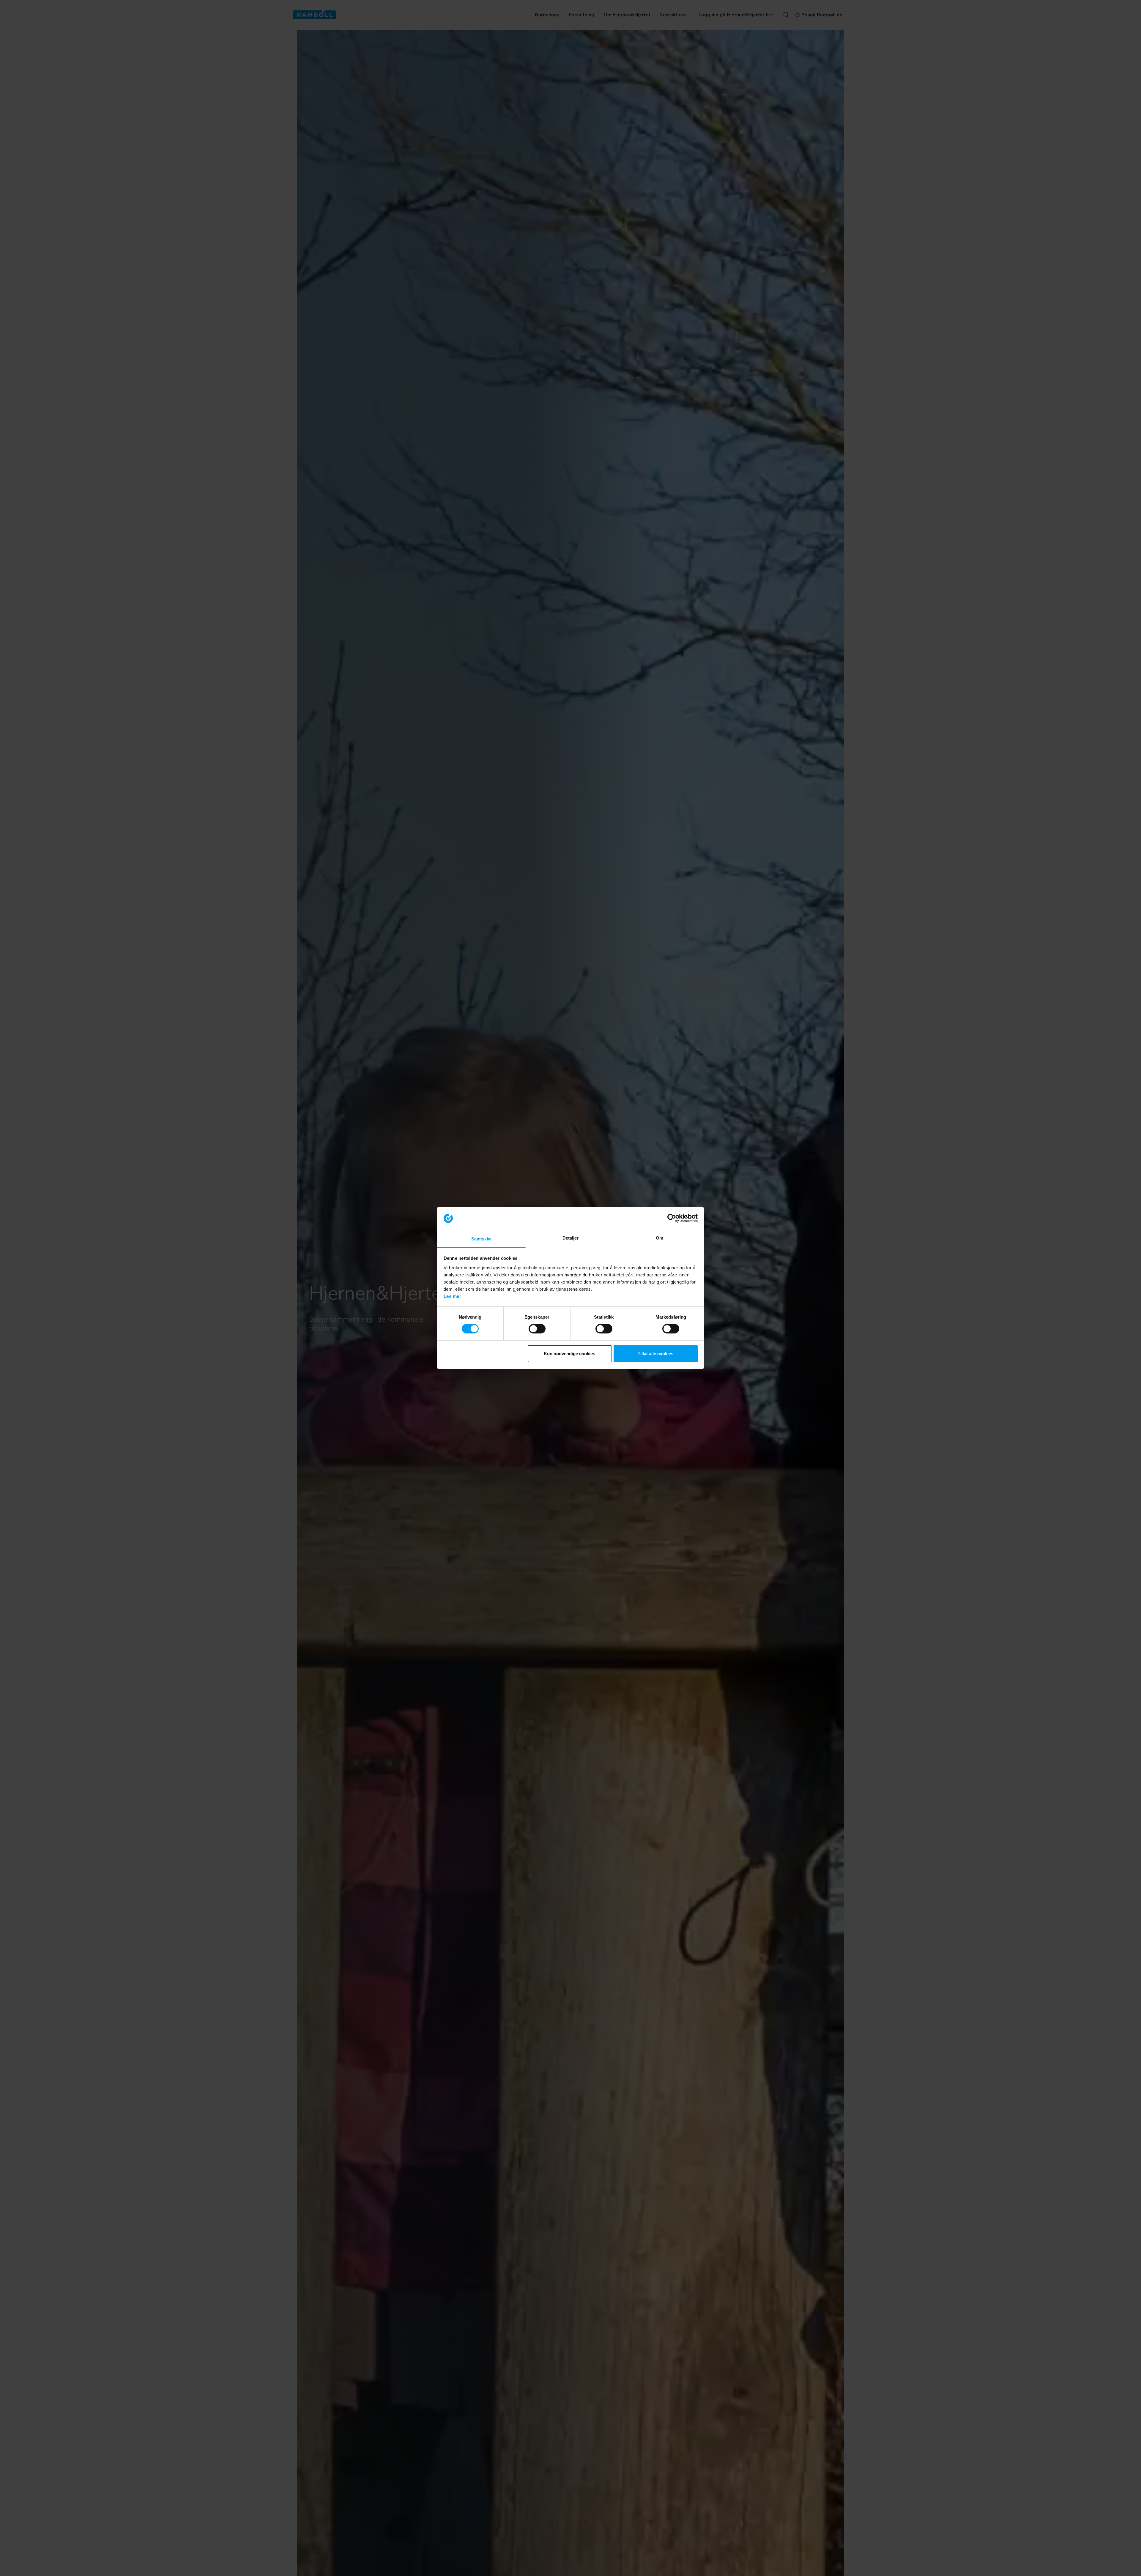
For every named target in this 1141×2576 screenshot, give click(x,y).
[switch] (537, 1329)
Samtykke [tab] (482, 1239)
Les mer (453, 1296)
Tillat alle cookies (655, 1354)
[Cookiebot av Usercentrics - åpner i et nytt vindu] (672, 1218)
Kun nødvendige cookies (569, 1354)
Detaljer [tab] (571, 1238)
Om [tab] (659, 1238)
